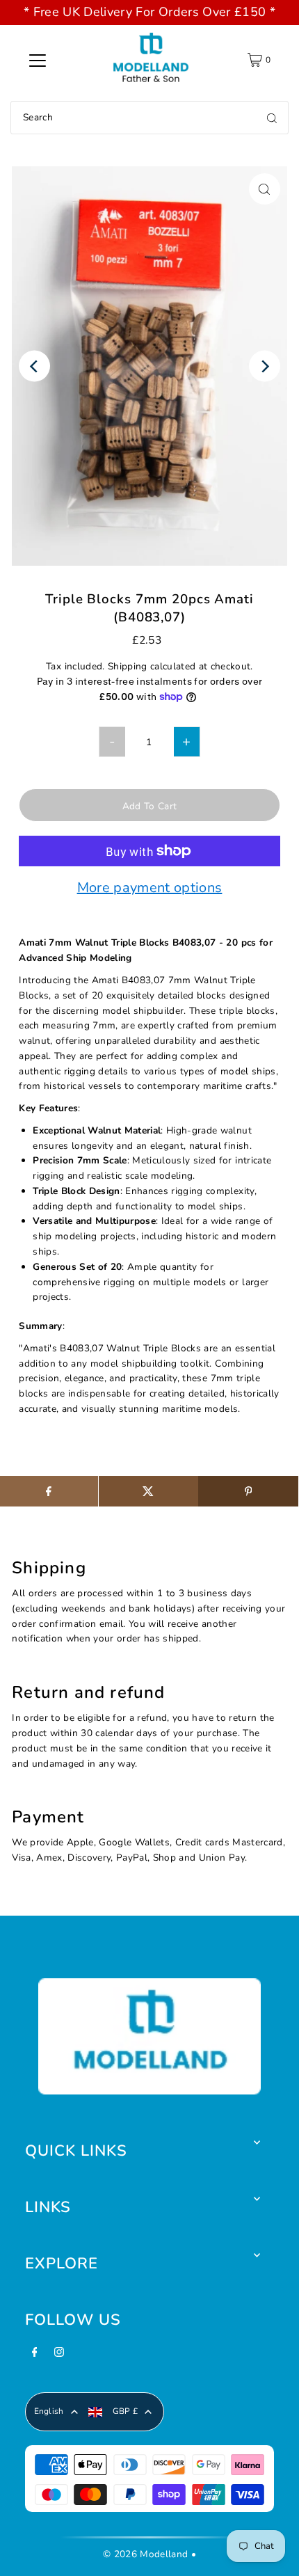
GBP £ (126, 2411)
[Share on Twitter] (148, 1491)
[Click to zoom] (265, 189)
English (49, 2411)
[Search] (272, 118)
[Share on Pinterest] (248, 1491)
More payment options (150, 889)
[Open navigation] (38, 60)
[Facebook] (35, 2356)
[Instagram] (59, 2356)
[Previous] (34, 366)
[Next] (265, 366)
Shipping (128, 666)
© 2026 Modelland (145, 2554)
